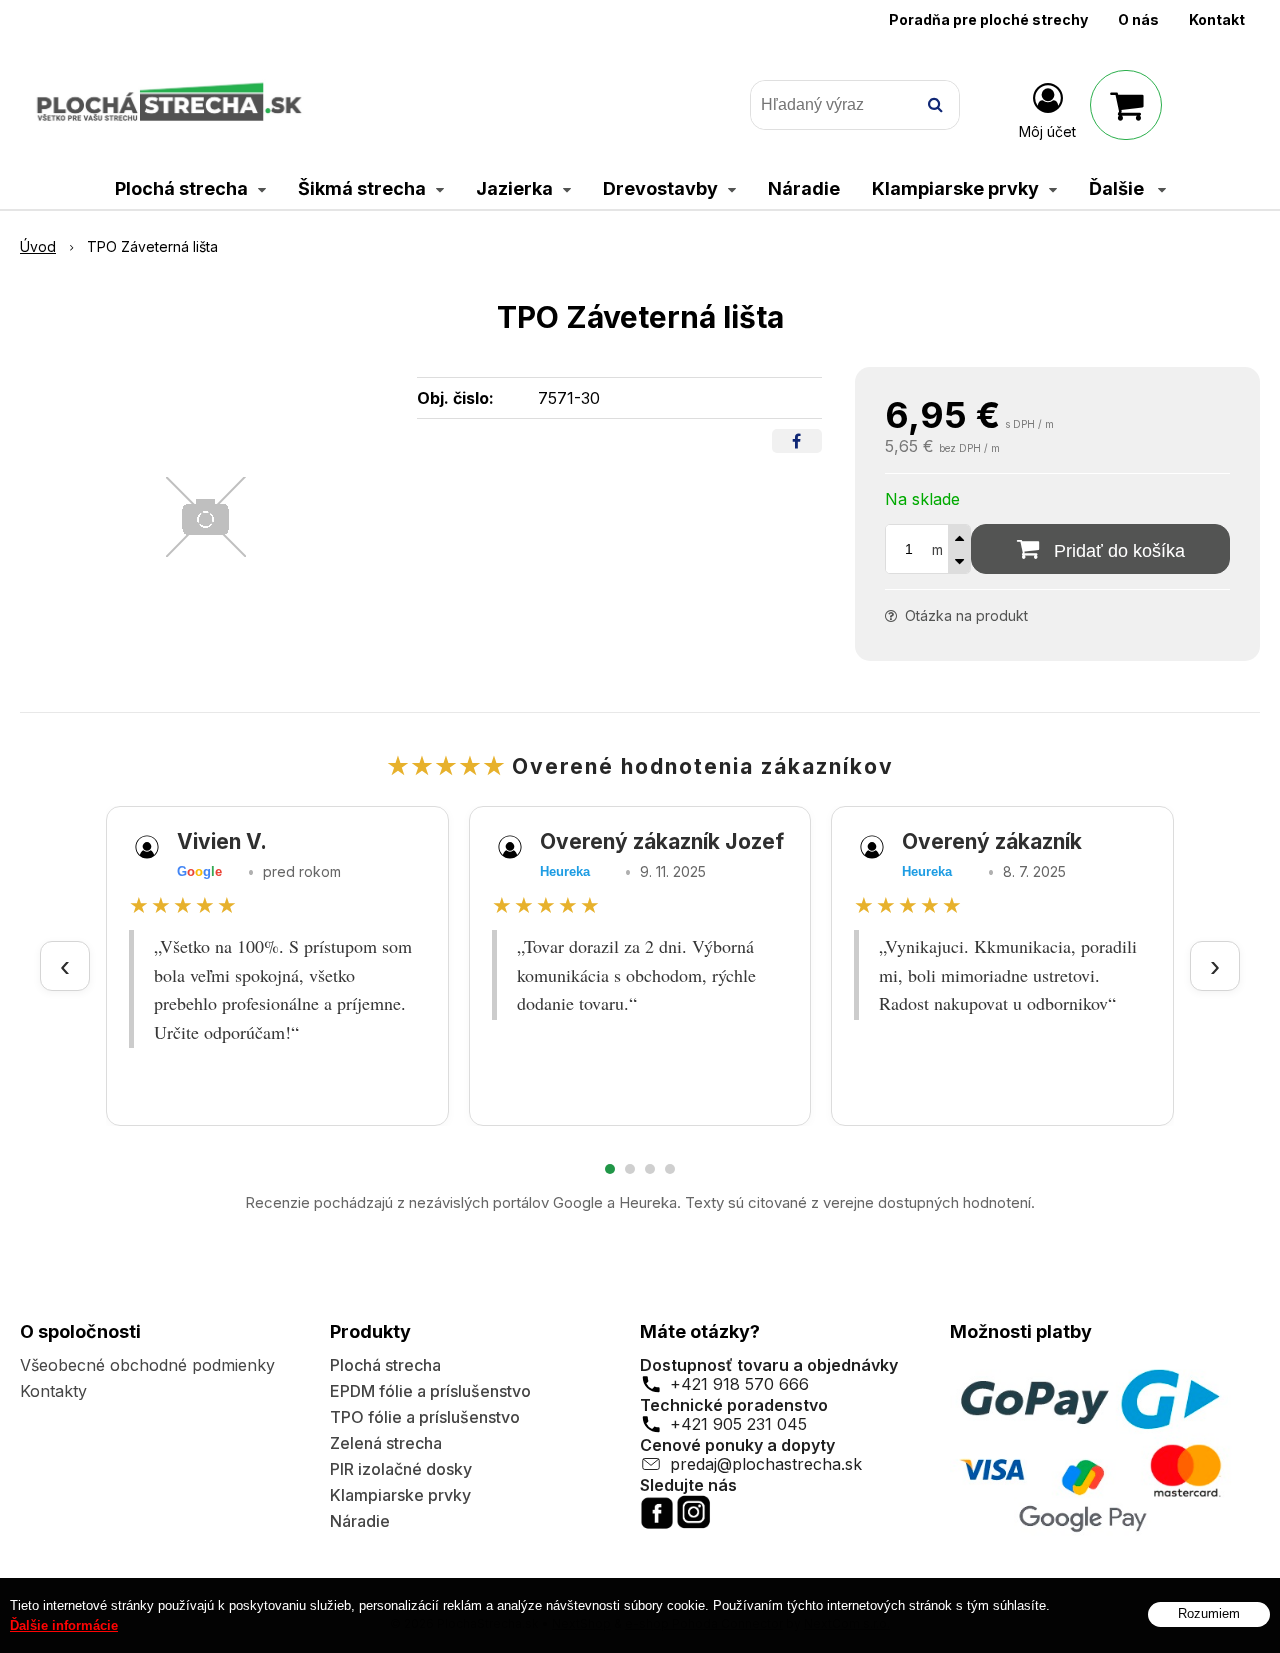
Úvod (38, 246)
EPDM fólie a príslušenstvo (430, 1391)
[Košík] (1126, 105)
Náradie (360, 1521)
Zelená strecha (386, 1443)
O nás (1138, 19)
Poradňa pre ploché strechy (988, 19)
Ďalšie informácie (64, 1625)
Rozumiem (1209, 1614)
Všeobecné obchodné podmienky (147, 1365)
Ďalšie (1118, 188)
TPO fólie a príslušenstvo (425, 1417)
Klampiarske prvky (400, 1495)
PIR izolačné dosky (401, 1469)
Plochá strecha (385, 1365)
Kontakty (53, 1391)
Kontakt (1217, 19)
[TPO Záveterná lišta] (206, 517)
